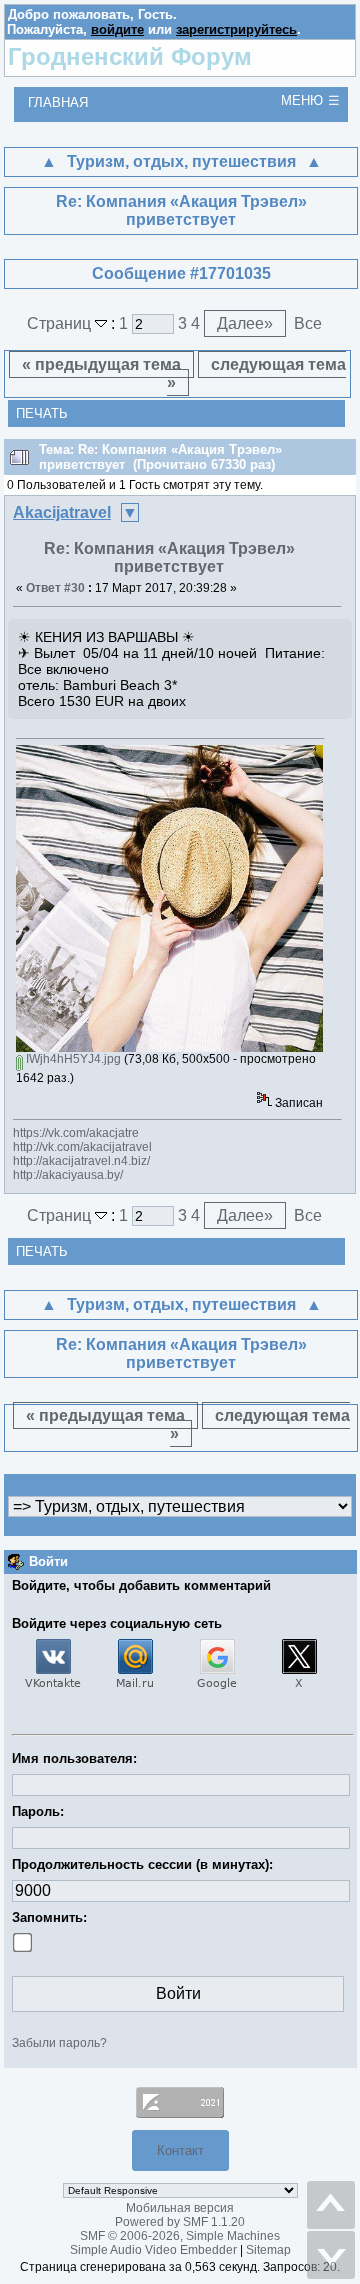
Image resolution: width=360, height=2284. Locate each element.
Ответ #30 (55, 588)
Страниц (61, 323)
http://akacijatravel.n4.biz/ (81, 1161)
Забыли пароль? (59, 2043)
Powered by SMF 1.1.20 (180, 2222)
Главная (58, 102)
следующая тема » (257, 373)
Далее (245, 323)
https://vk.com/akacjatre (76, 1133)
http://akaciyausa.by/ (68, 1175)
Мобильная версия (180, 2208)
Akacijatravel (62, 512)
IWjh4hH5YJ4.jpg (72, 1059)
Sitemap (268, 2250)
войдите (117, 29)
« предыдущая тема (101, 364)
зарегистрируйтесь (236, 29)
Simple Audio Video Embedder (153, 2250)
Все (308, 323)
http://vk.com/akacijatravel (82, 1147)
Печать (42, 413)
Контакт (180, 2150)
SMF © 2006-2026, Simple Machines (180, 2236)
